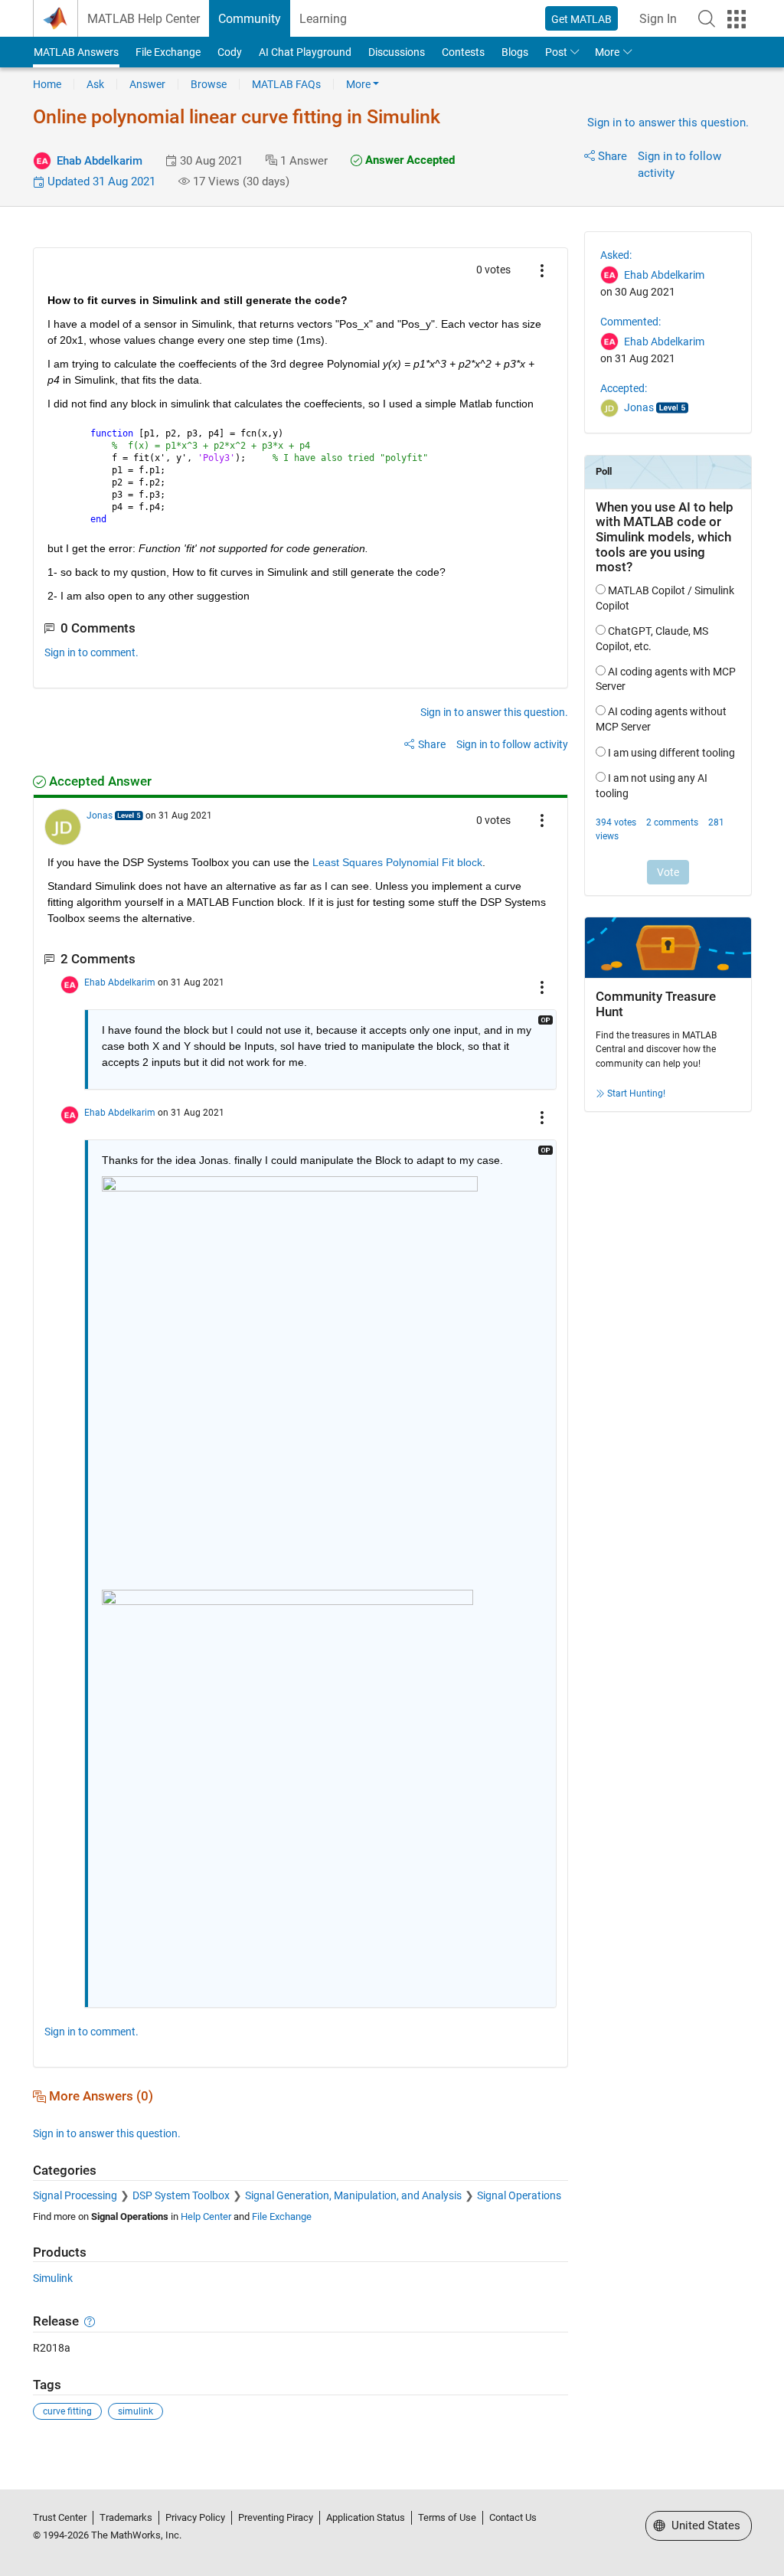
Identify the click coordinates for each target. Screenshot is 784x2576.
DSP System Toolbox (181, 2195)
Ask (95, 84)
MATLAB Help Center (144, 19)
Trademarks (126, 2517)
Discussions (397, 52)
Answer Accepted (408, 160)
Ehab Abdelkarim (100, 161)
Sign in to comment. (91, 652)
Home (47, 84)
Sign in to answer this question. (668, 123)
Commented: (630, 322)
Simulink (53, 2278)
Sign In (658, 19)
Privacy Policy (195, 2517)
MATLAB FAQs (286, 84)
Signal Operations (519, 2195)
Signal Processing (75, 2195)
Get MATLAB (581, 19)
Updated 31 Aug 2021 (100, 181)
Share (612, 156)
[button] (707, 18)
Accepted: (624, 388)
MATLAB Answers (76, 52)
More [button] (607, 52)
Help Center (206, 2216)
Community (250, 19)
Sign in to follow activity (512, 744)
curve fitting (67, 2411)
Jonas (100, 816)
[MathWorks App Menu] (737, 19)
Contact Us (513, 2517)
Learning (323, 19)
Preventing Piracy (276, 2517)
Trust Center (60, 2517)
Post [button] (556, 52)
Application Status (366, 2517)
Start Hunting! (636, 1093)
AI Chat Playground (305, 52)
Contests (463, 52)
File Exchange (168, 52)
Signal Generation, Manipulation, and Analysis (353, 2195)
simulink (136, 2411)
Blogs (515, 52)
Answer (147, 84)
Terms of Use (447, 2517)
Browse (209, 84)
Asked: (616, 255)
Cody (230, 52)
